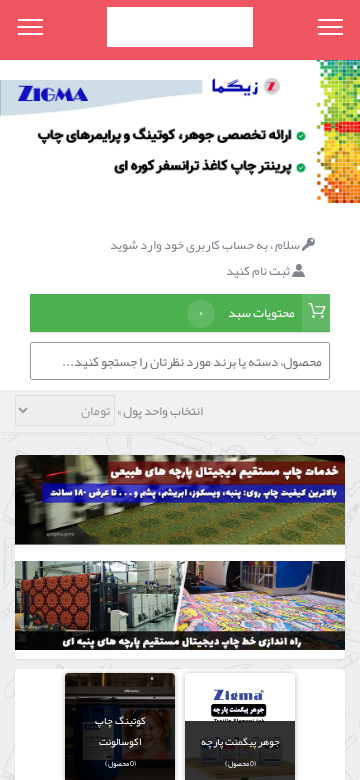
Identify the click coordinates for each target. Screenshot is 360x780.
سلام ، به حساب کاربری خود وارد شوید (206, 245)
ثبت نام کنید (259, 271)
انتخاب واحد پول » (159, 411)
